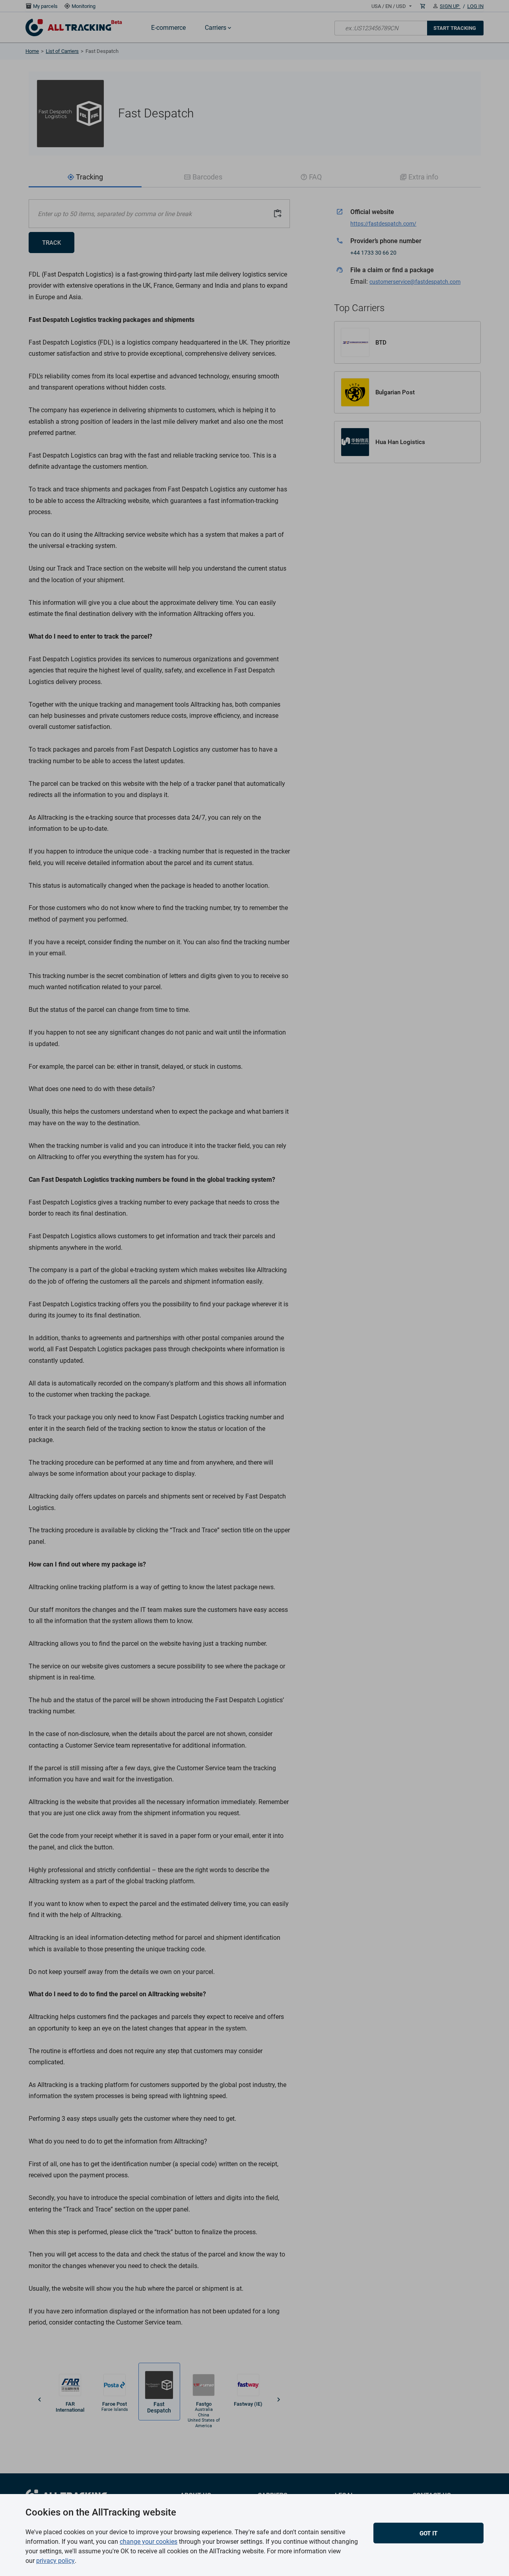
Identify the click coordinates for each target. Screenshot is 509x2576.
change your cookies (149, 2542)
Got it (428, 2533)
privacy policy (55, 2561)
